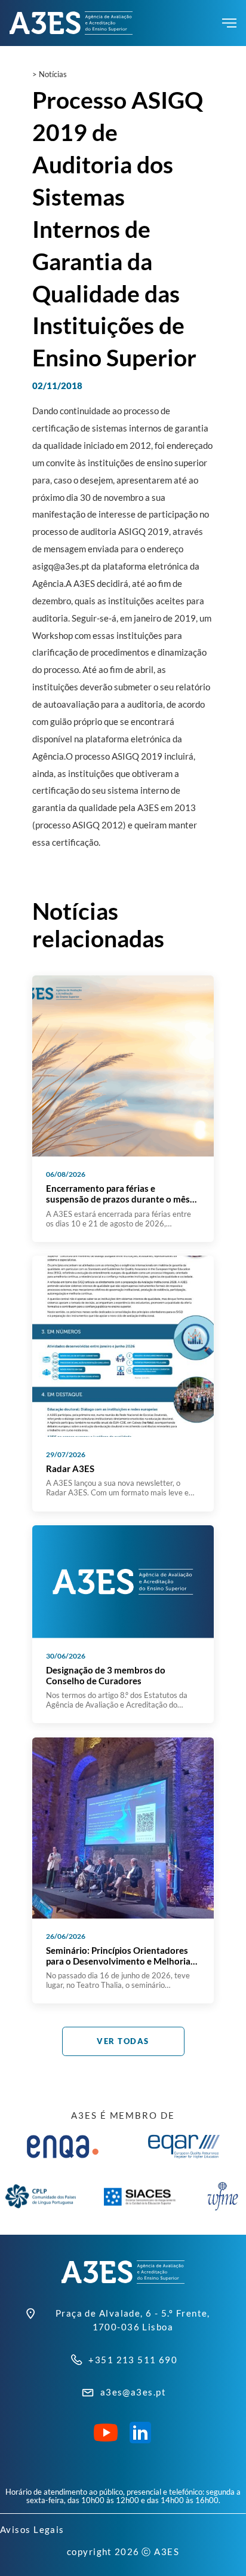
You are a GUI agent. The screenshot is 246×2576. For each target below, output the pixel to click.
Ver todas (123, 2041)
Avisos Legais (32, 2529)
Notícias (53, 74)
